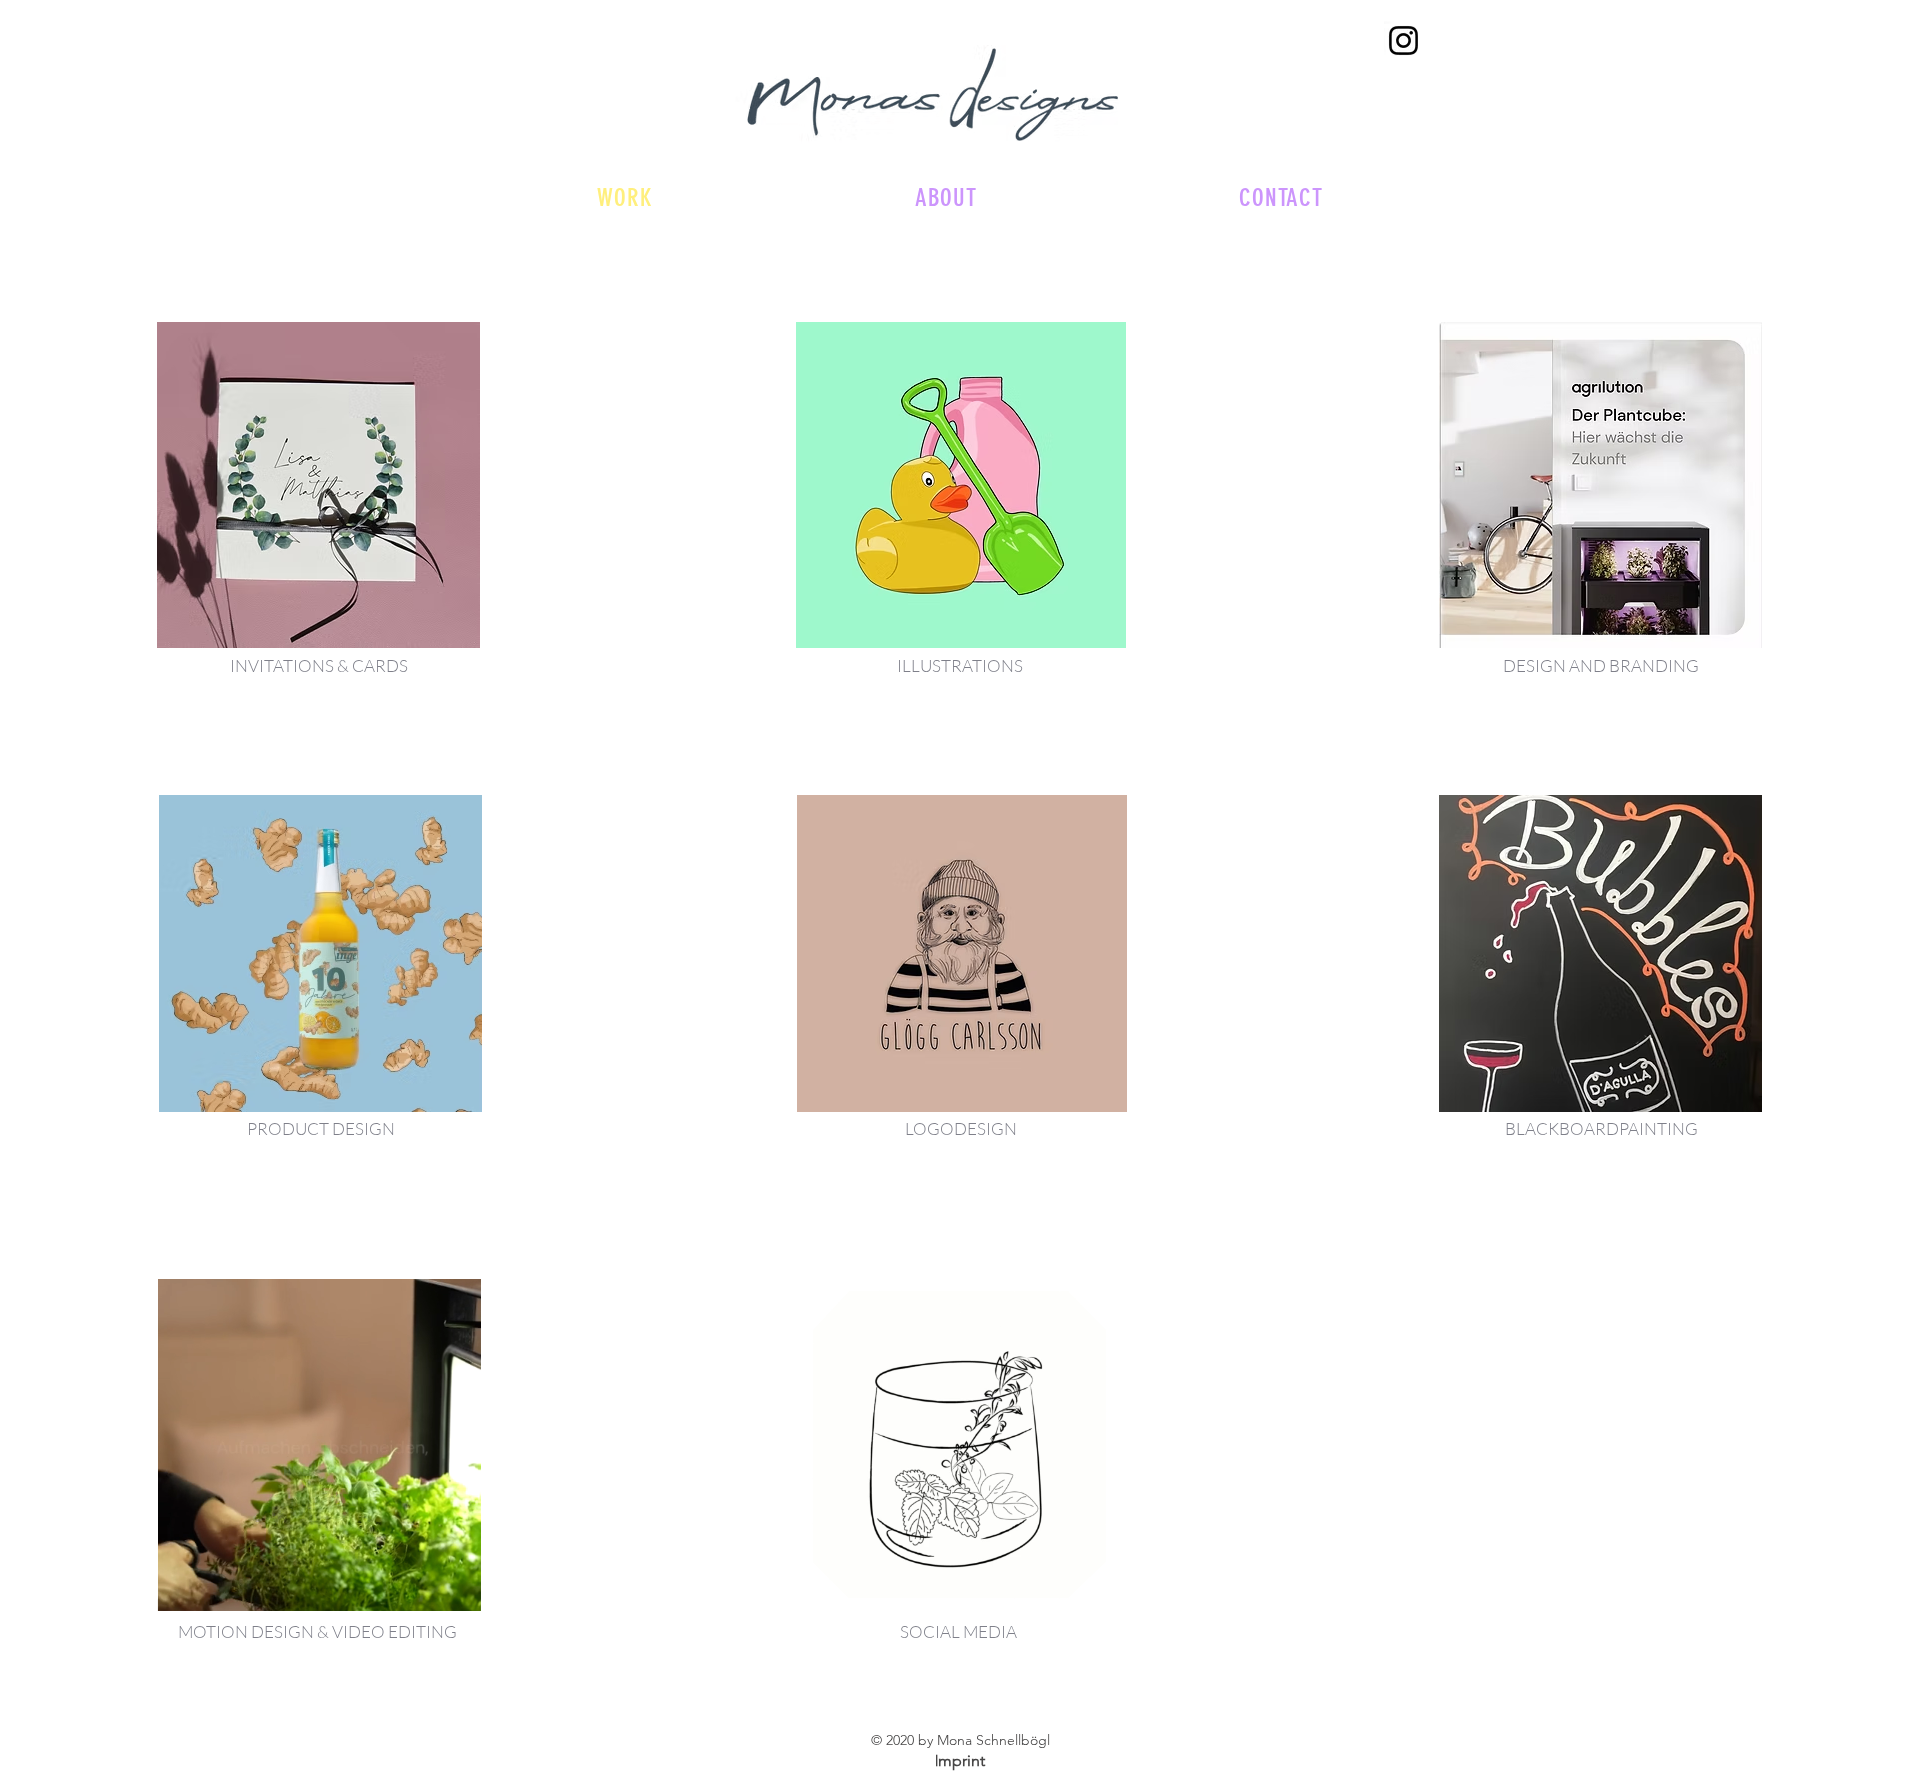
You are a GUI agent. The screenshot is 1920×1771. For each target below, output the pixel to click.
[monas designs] (1403, 40)
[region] (318, 485)
